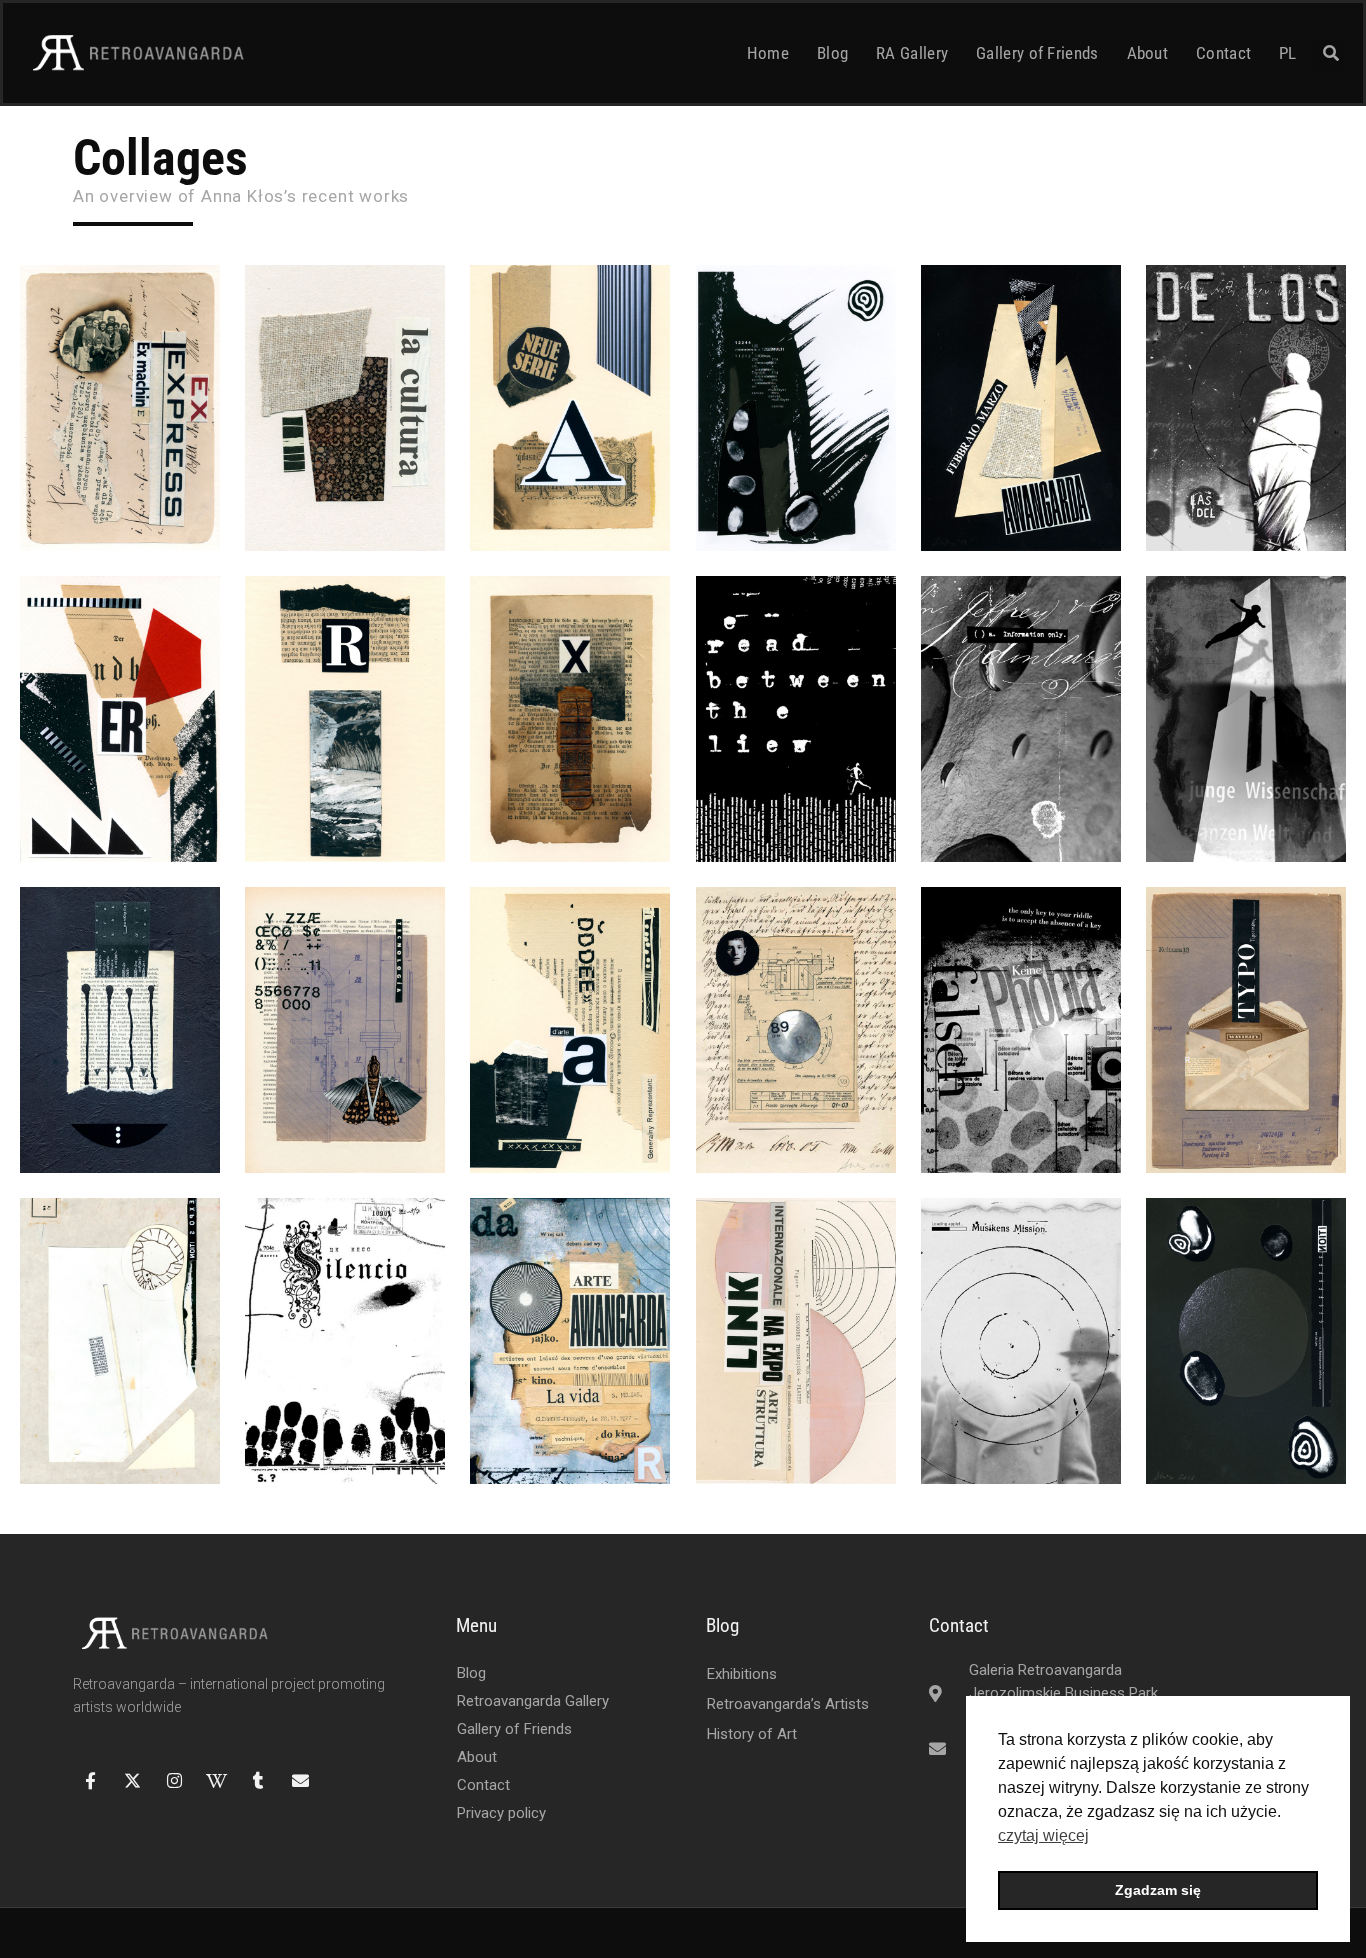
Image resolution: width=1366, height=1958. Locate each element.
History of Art (752, 1734)
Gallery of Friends (1037, 53)
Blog (832, 53)
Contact (1223, 53)
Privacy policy (501, 1813)
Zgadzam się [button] (1158, 1890)
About (1148, 53)
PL (1288, 53)
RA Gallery (912, 53)
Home (768, 53)
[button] (1331, 53)
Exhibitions (742, 1674)
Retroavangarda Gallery (533, 1701)
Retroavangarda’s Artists (788, 1704)
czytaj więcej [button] (1043, 1835)
